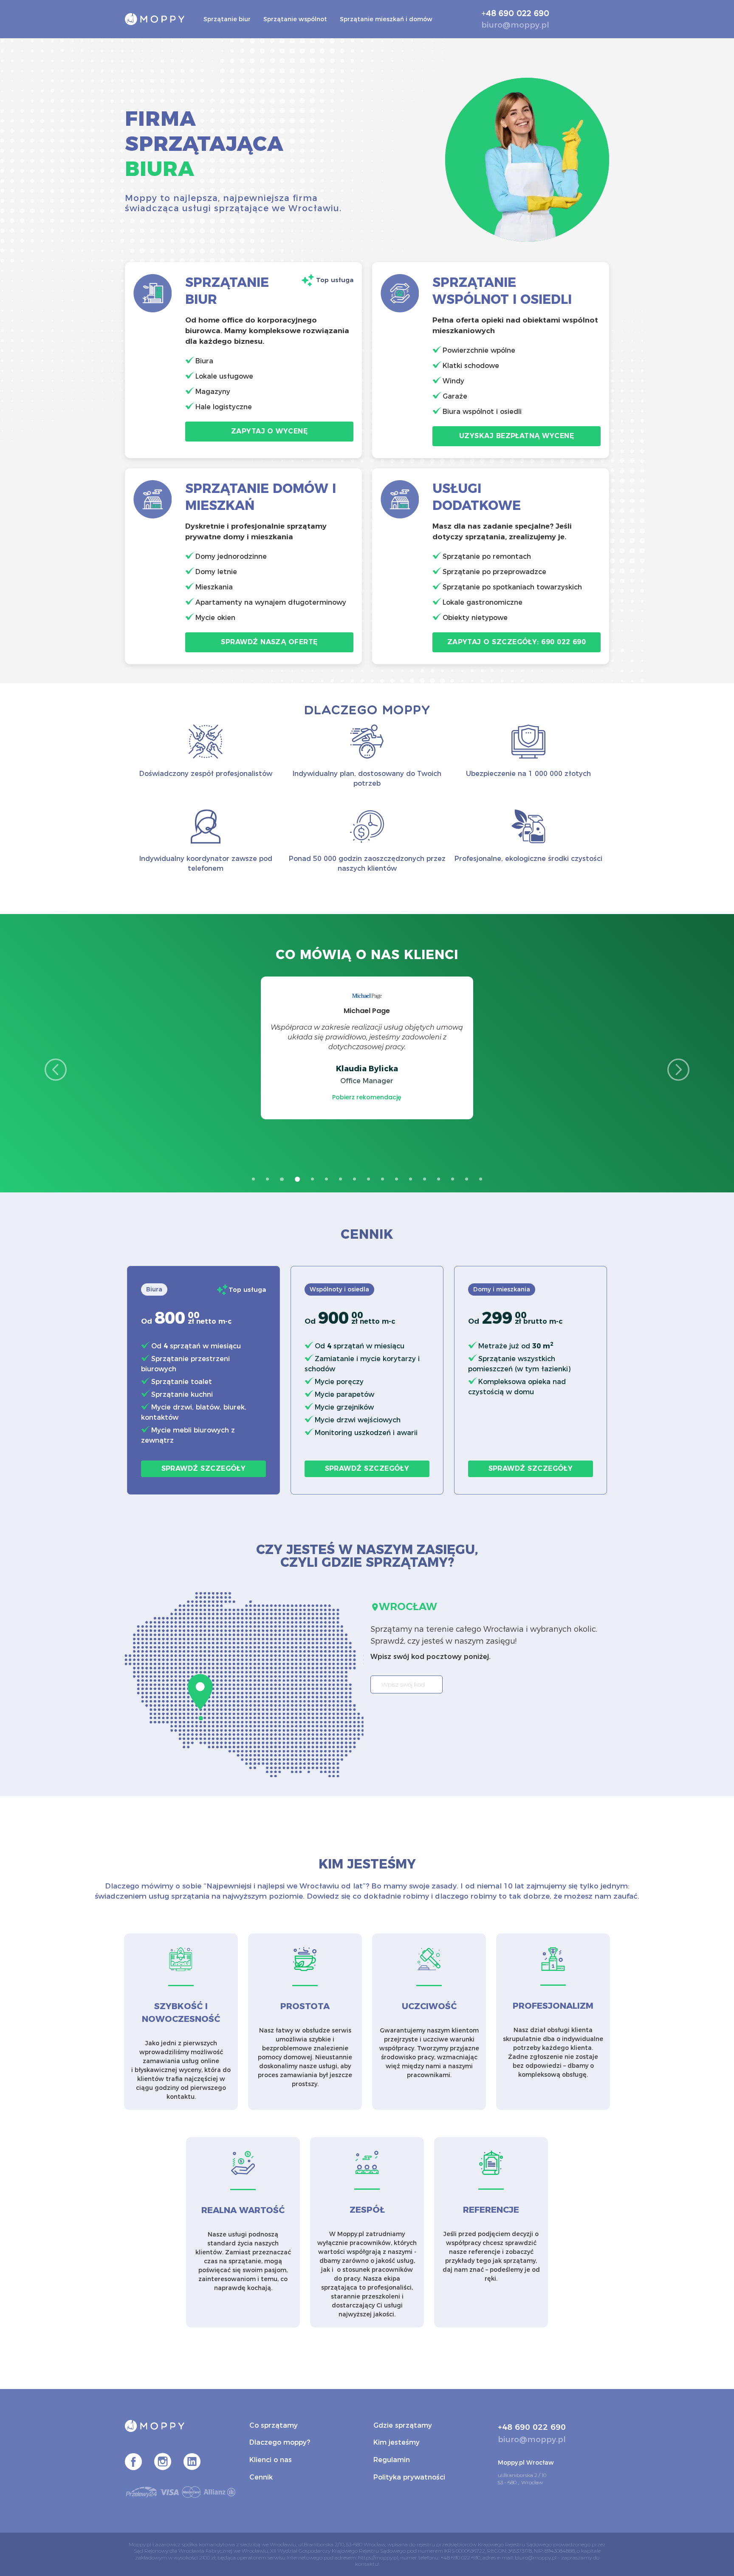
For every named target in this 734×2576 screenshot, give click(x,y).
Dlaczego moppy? (280, 2442)
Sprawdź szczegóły (204, 1468)
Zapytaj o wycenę (269, 431)
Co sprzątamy (274, 2425)
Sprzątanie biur (227, 19)
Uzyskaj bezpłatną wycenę (517, 436)
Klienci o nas (271, 2460)
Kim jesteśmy (397, 2442)
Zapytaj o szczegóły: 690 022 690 (517, 642)
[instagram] (163, 2463)
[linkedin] (192, 2463)
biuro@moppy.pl (515, 25)
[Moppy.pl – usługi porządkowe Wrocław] (155, 18)
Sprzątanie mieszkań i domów (386, 19)
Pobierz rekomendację (367, 1097)
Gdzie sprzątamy (403, 2425)
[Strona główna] (181, 2429)
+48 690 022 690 (515, 14)
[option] (367, 1048)
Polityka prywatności (409, 2477)
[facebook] (133, 2463)
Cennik (261, 2477)
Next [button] (678, 1070)
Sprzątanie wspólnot (295, 19)
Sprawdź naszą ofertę (269, 642)
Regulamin (392, 2460)
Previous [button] (56, 1070)
